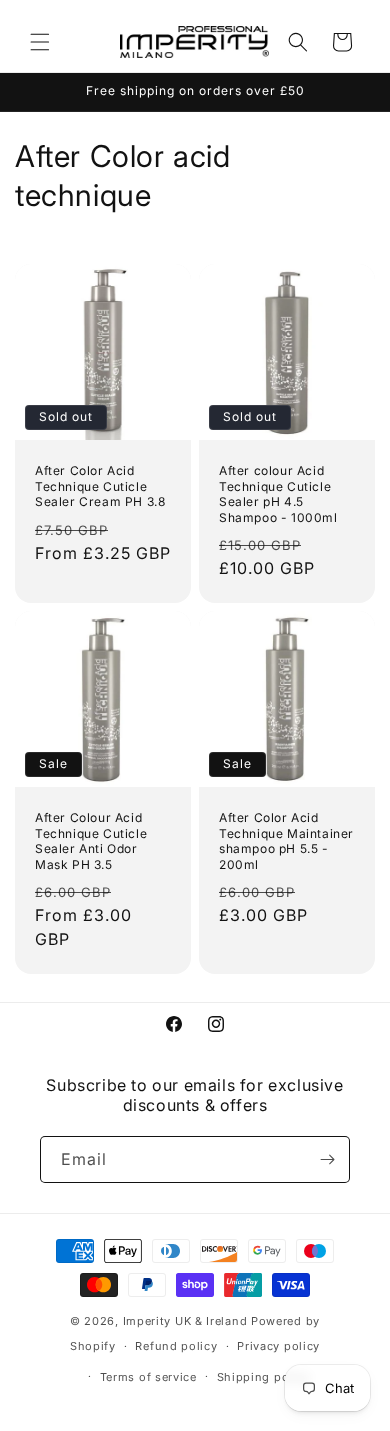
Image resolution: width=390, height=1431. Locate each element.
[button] (40, 42)
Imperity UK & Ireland (185, 1321)
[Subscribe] (327, 1159)
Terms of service (148, 1377)
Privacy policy (278, 1346)
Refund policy (176, 1346)
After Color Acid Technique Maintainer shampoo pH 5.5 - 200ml (286, 841)
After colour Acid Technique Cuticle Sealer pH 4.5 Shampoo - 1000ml (278, 494)
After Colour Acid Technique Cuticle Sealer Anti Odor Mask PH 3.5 (91, 841)
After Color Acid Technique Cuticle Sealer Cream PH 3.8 (100, 486)
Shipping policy (264, 1377)
